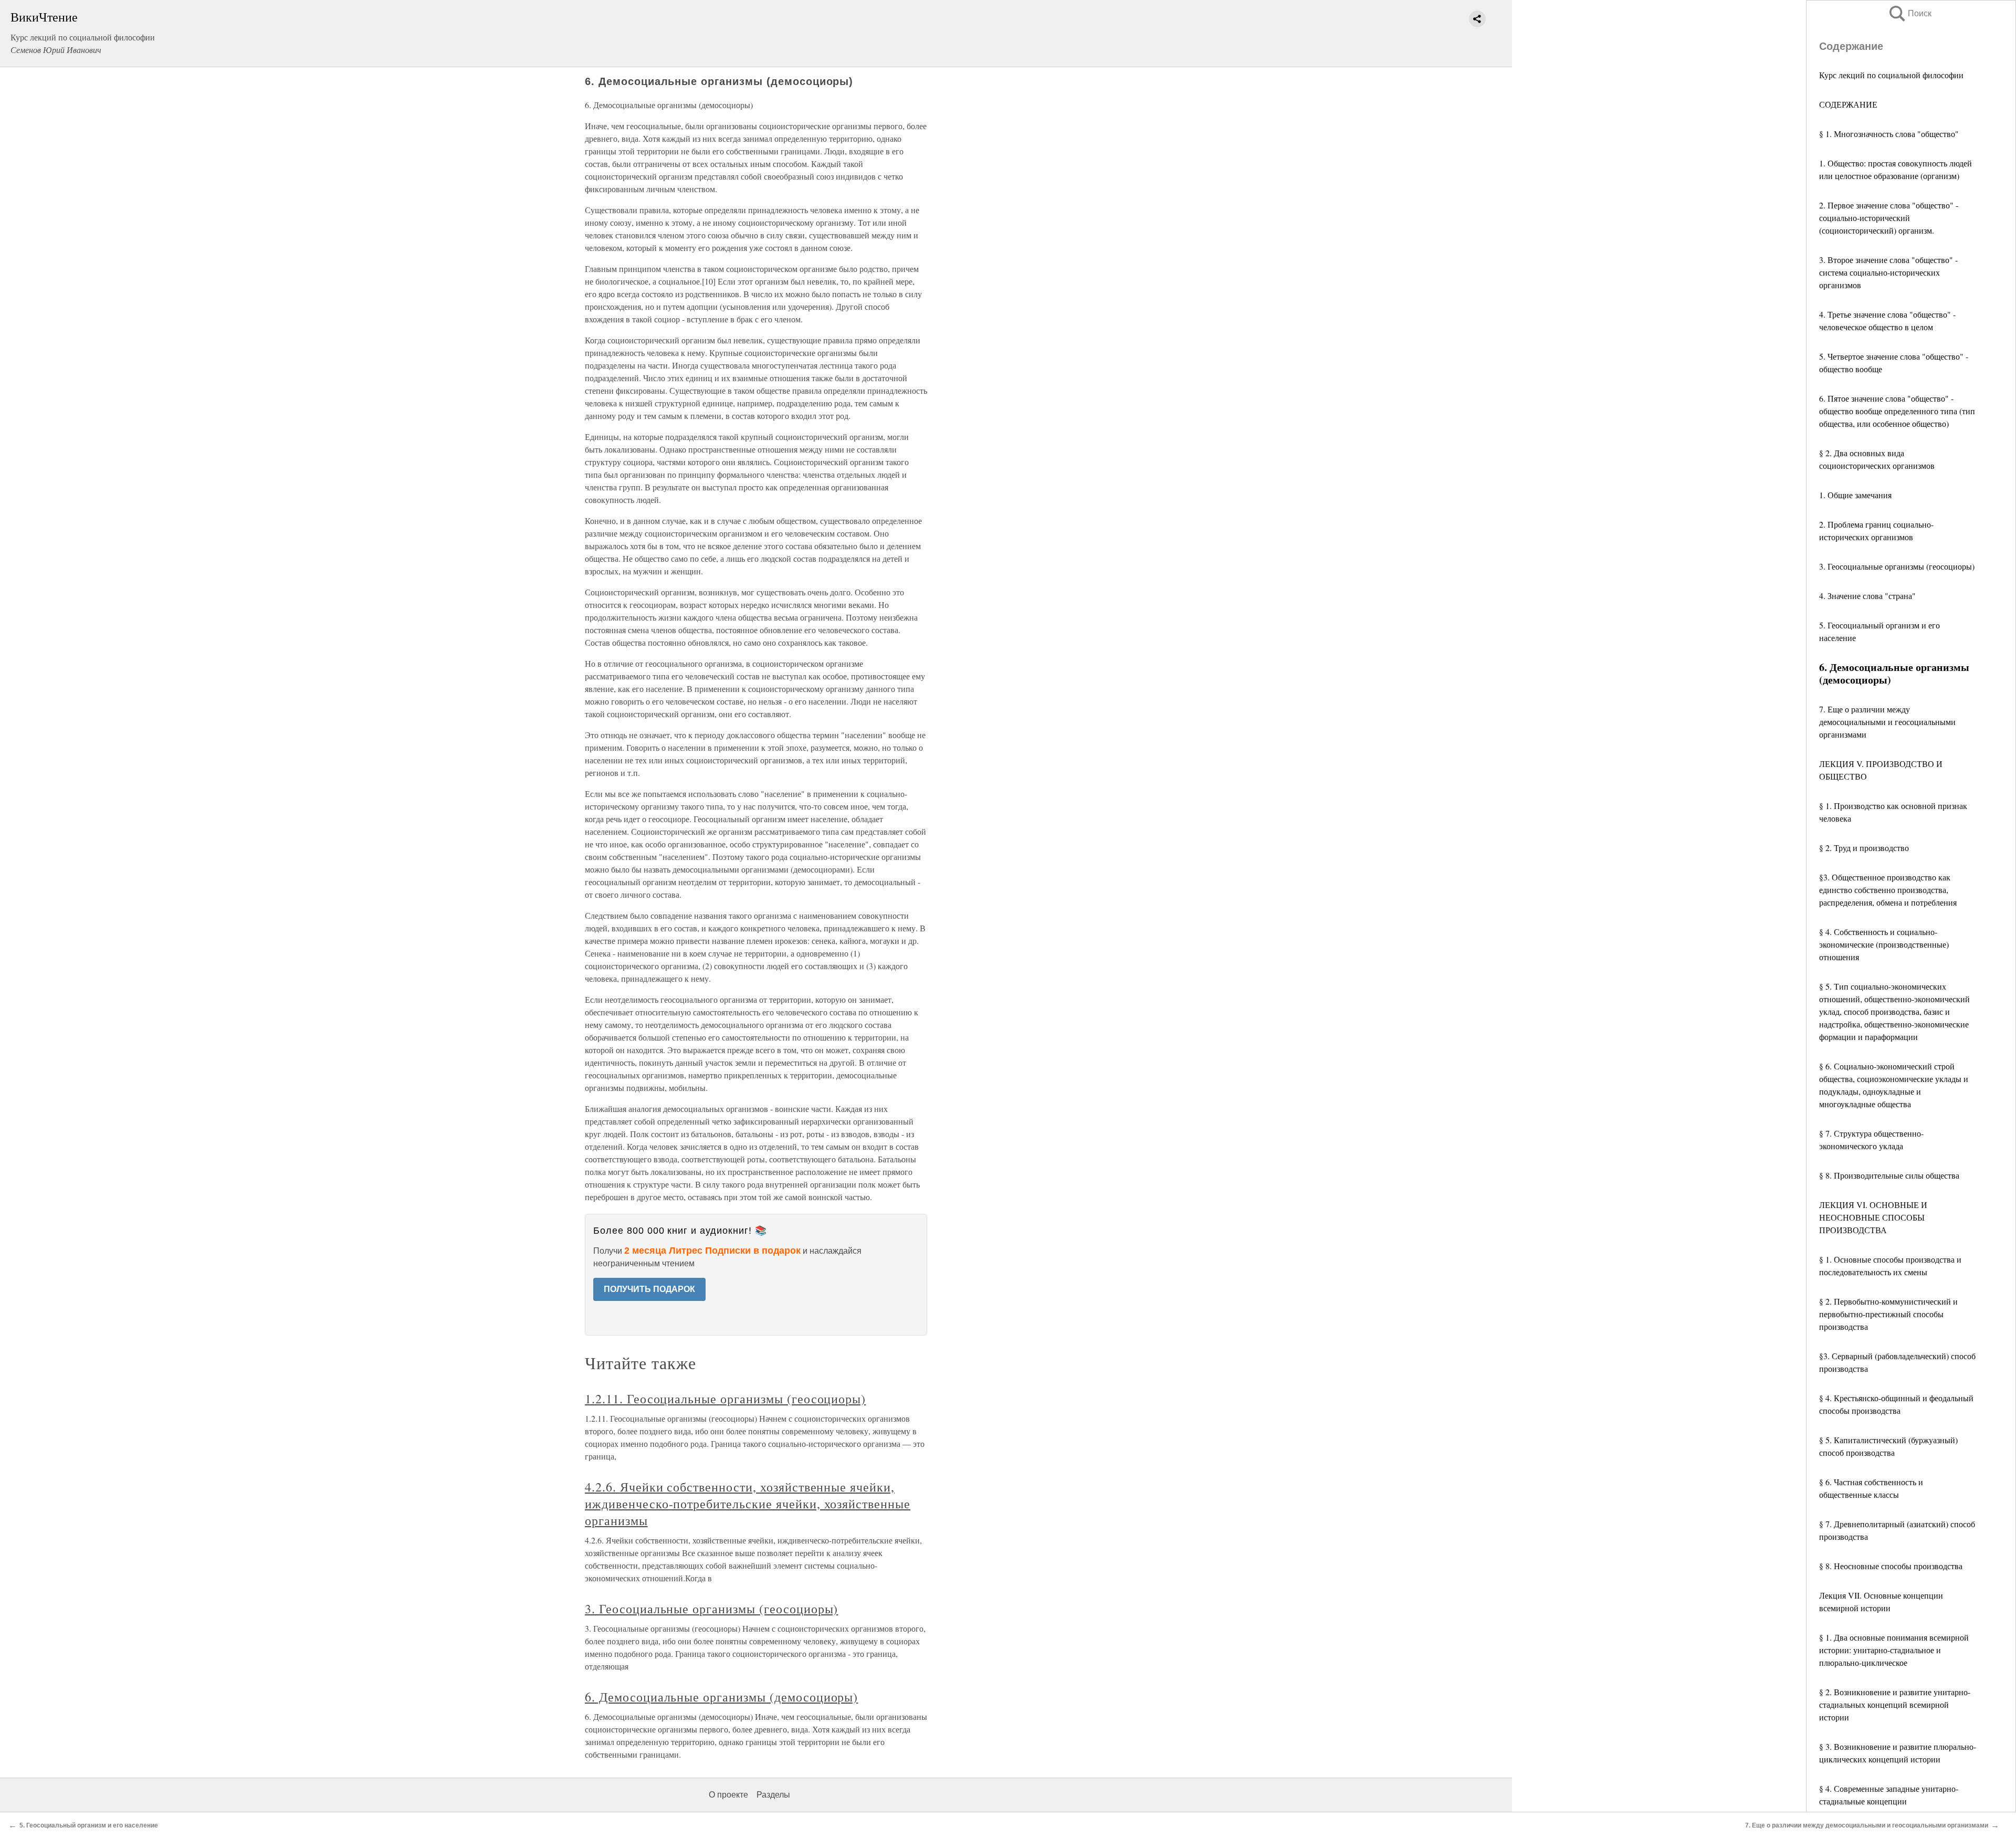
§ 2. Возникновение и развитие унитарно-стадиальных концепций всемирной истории (1895, 1704)
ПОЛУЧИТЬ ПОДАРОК (649, 1289)
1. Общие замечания (1855, 495)
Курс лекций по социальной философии (1891, 75)
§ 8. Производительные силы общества (1889, 1175)
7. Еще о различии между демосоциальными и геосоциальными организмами (1887, 722)
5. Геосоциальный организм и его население (89, 1825)
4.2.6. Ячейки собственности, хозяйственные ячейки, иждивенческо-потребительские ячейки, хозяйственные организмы (748, 1504)
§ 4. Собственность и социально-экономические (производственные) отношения (1884, 944)
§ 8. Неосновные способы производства (1891, 1566)
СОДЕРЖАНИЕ (1848, 104)
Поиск (1909, 13)
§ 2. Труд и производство (1864, 848)
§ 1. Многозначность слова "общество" (1889, 134)
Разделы (773, 1795)
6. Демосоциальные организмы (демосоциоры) (721, 1697)
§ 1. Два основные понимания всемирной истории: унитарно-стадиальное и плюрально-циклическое (1894, 1650)
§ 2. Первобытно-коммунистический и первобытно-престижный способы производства (1888, 1314)
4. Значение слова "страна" (1867, 596)
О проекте (728, 1795)
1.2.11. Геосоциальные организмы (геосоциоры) (725, 1399)
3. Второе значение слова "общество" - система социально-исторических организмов (1888, 272)
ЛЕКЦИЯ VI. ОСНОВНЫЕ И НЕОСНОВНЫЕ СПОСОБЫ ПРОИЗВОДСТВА (1873, 1217)
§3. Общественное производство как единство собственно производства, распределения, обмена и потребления (1888, 890)
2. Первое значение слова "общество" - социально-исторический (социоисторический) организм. (1889, 218)
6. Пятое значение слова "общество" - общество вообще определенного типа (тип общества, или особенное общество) (1897, 411)
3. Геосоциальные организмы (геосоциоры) (1897, 566)
